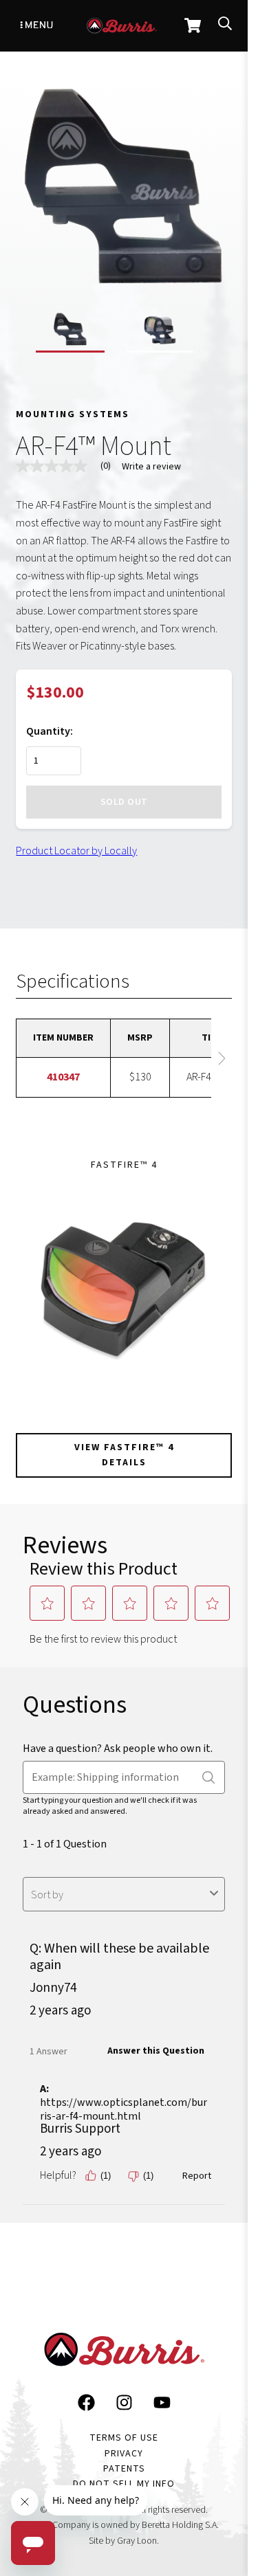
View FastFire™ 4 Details (124, 1455)
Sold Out (124, 802)
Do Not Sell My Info (124, 2484)
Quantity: (50, 731)
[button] (70, 332)
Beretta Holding (172, 2525)
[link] (69, 466)
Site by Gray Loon (123, 2541)
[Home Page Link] (124, 2353)
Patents (124, 2469)
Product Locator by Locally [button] (76, 851)
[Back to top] (225, 2406)
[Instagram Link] (124, 2406)
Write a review (151, 467)
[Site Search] (225, 26)
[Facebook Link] (86, 2406)
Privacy (124, 2454)
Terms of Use (124, 2438)
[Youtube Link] (162, 2406)
